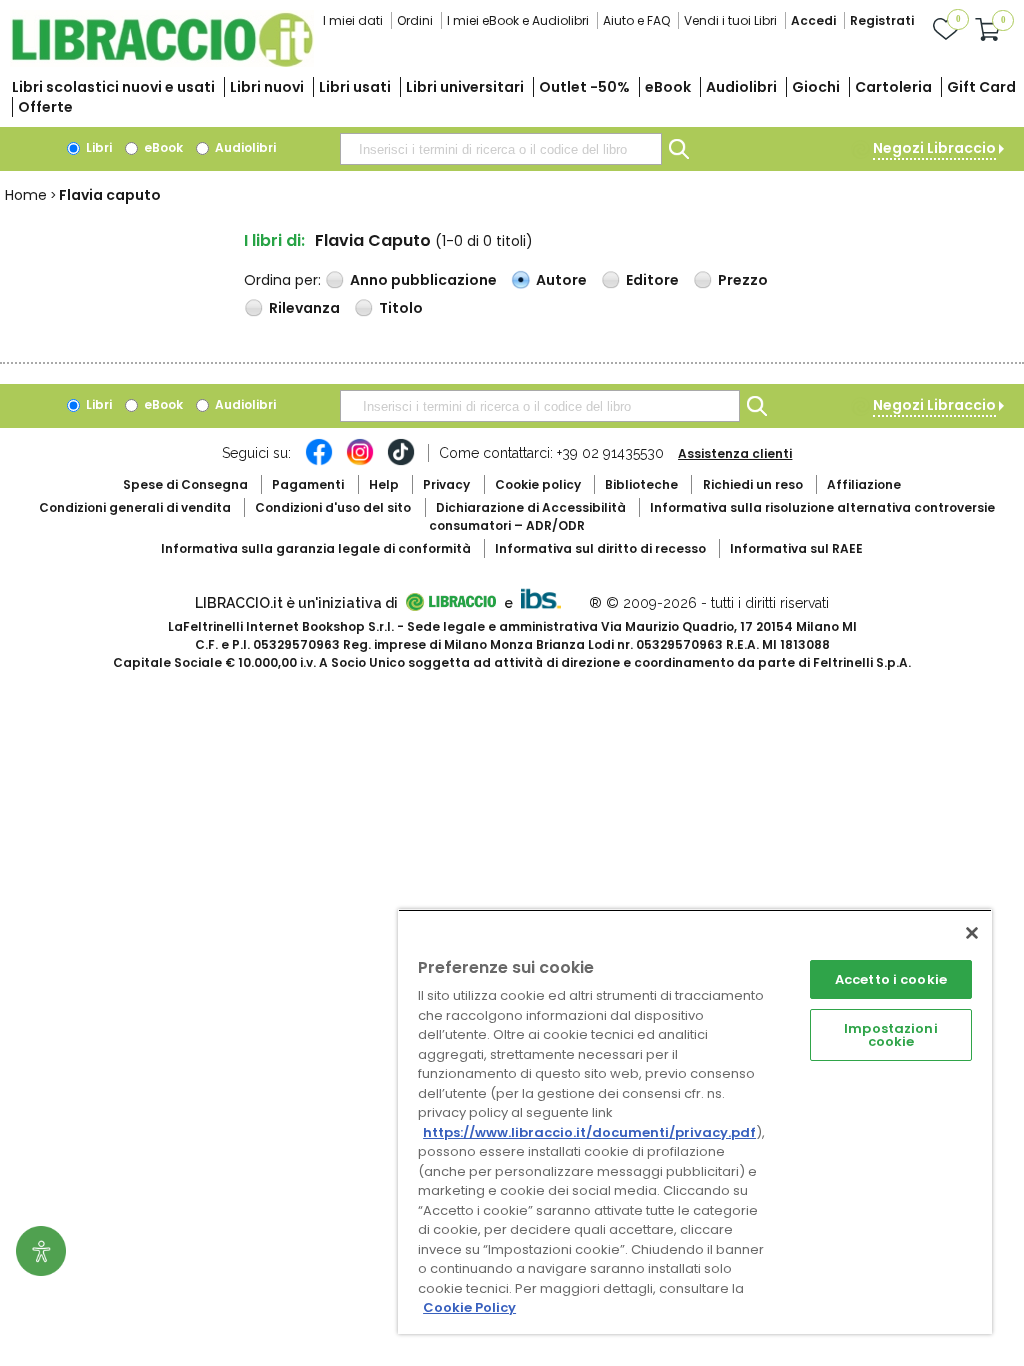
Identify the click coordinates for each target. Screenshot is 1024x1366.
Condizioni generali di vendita (135, 507)
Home (26, 195)
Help (384, 484)
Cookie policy (538, 484)
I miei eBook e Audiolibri (518, 20)
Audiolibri (741, 87)
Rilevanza (304, 308)
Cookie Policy (469, 1307)
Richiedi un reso (753, 484)
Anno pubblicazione (423, 280)
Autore (561, 280)
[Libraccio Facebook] (319, 462)
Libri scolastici (113, 87)
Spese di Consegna (185, 484)
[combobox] (501, 149)
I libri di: (274, 240)
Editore (652, 280)
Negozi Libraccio (934, 148)
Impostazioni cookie (891, 1035)
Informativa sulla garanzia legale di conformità (316, 548)
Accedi (813, 20)
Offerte (45, 107)
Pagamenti (308, 484)
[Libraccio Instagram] (360, 462)
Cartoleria (893, 87)
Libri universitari (465, 87)
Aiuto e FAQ (636, 20)
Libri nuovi (267, 87)
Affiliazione (864, 484)
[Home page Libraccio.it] (162, 62)
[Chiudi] (972, 933)
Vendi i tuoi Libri (730, 20)
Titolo (401, 308)
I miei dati (353, 20)
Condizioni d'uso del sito (333, 507)
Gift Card (981, 87)
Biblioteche (641, 484)
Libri (97, 147)
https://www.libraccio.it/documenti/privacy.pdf (589, 1132)
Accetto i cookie (891, 979)
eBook (668, 87)
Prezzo (743, 280)
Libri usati (355, 87)
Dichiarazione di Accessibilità (531, 507)
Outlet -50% (584, 87)
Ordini (415, 20)
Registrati (882, 20)
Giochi (816, 87)
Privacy (446, 484)
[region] (695, 1121)
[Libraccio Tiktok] (401, 462)
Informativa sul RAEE (796, 548)
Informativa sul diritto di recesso (600, 548)
